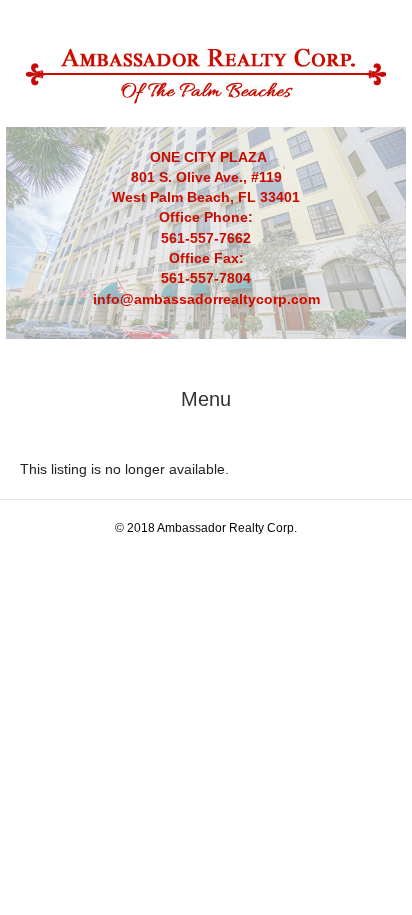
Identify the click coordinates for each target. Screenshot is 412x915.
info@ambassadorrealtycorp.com (206, 299)
